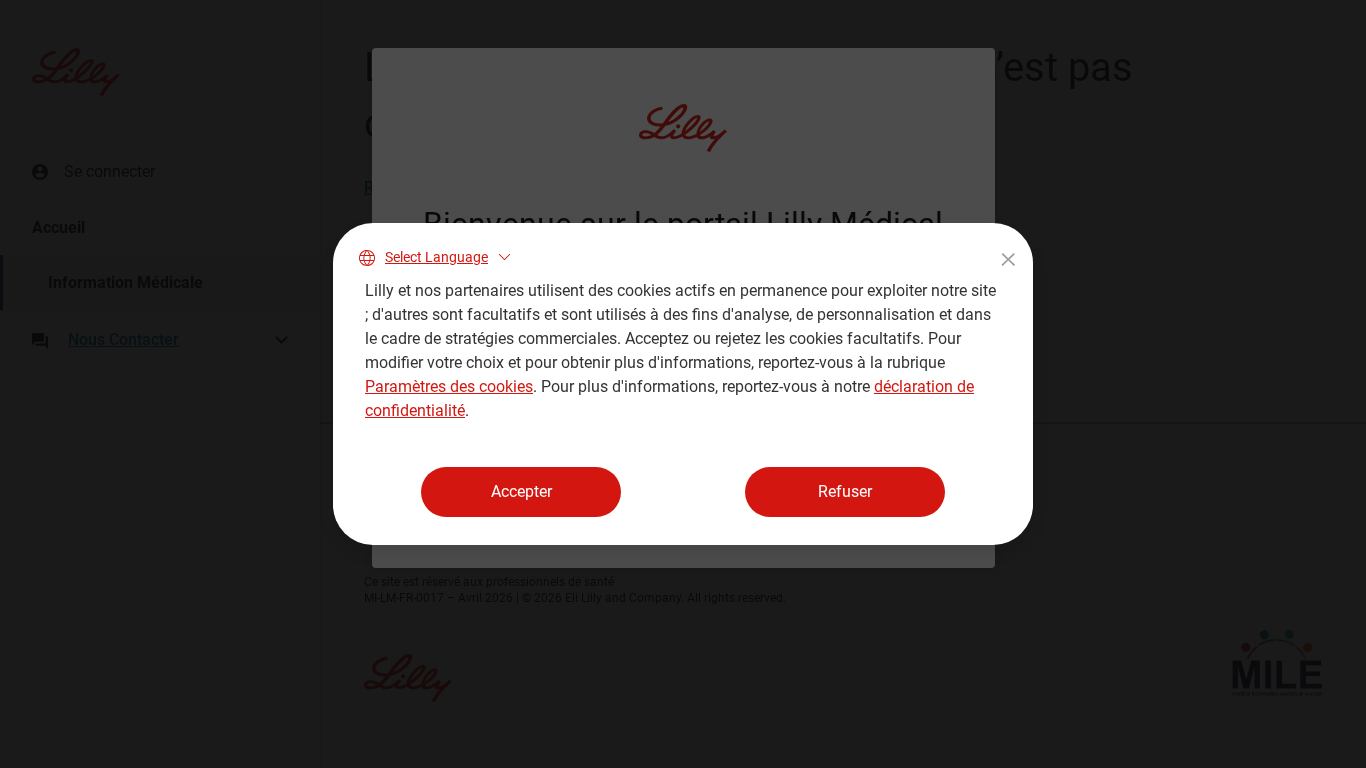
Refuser (845, 491)
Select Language (436, 257)
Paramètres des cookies (449, 386)
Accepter (521, 491)
